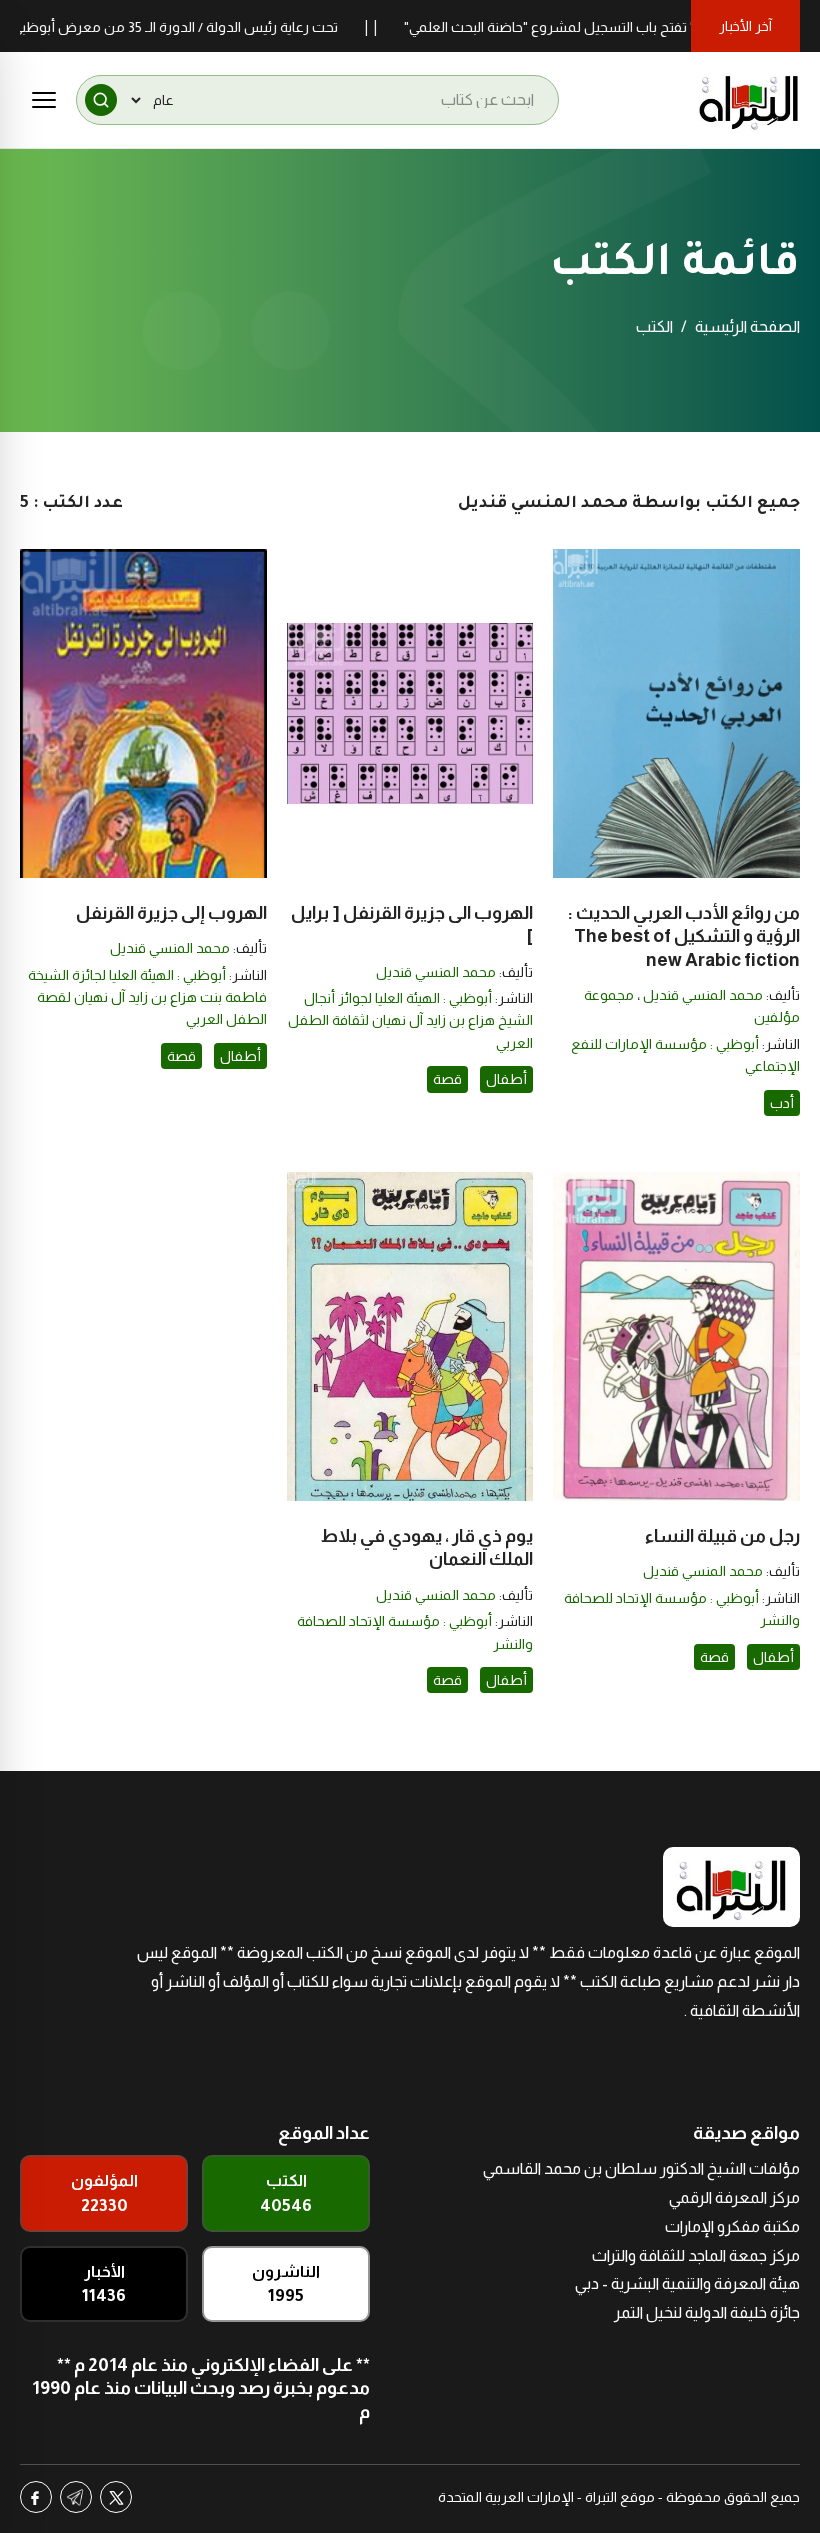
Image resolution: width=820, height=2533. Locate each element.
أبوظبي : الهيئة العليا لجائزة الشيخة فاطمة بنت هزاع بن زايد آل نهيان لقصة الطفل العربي (147, 997)
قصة (447, 1079)
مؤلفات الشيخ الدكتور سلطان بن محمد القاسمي (641, 2168)
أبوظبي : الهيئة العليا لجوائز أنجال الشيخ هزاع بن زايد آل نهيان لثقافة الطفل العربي (410, 1020)
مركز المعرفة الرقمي (734, 2197)
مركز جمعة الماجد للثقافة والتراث (696, 2255)
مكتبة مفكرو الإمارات (732, 2226)
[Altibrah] (749, 100)
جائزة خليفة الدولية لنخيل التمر (707, 2312)
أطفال (506, 1079)
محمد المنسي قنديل (703, 995)
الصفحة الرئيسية (747, 326)
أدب (782, 1103)
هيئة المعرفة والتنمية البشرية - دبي (687, 2283)
